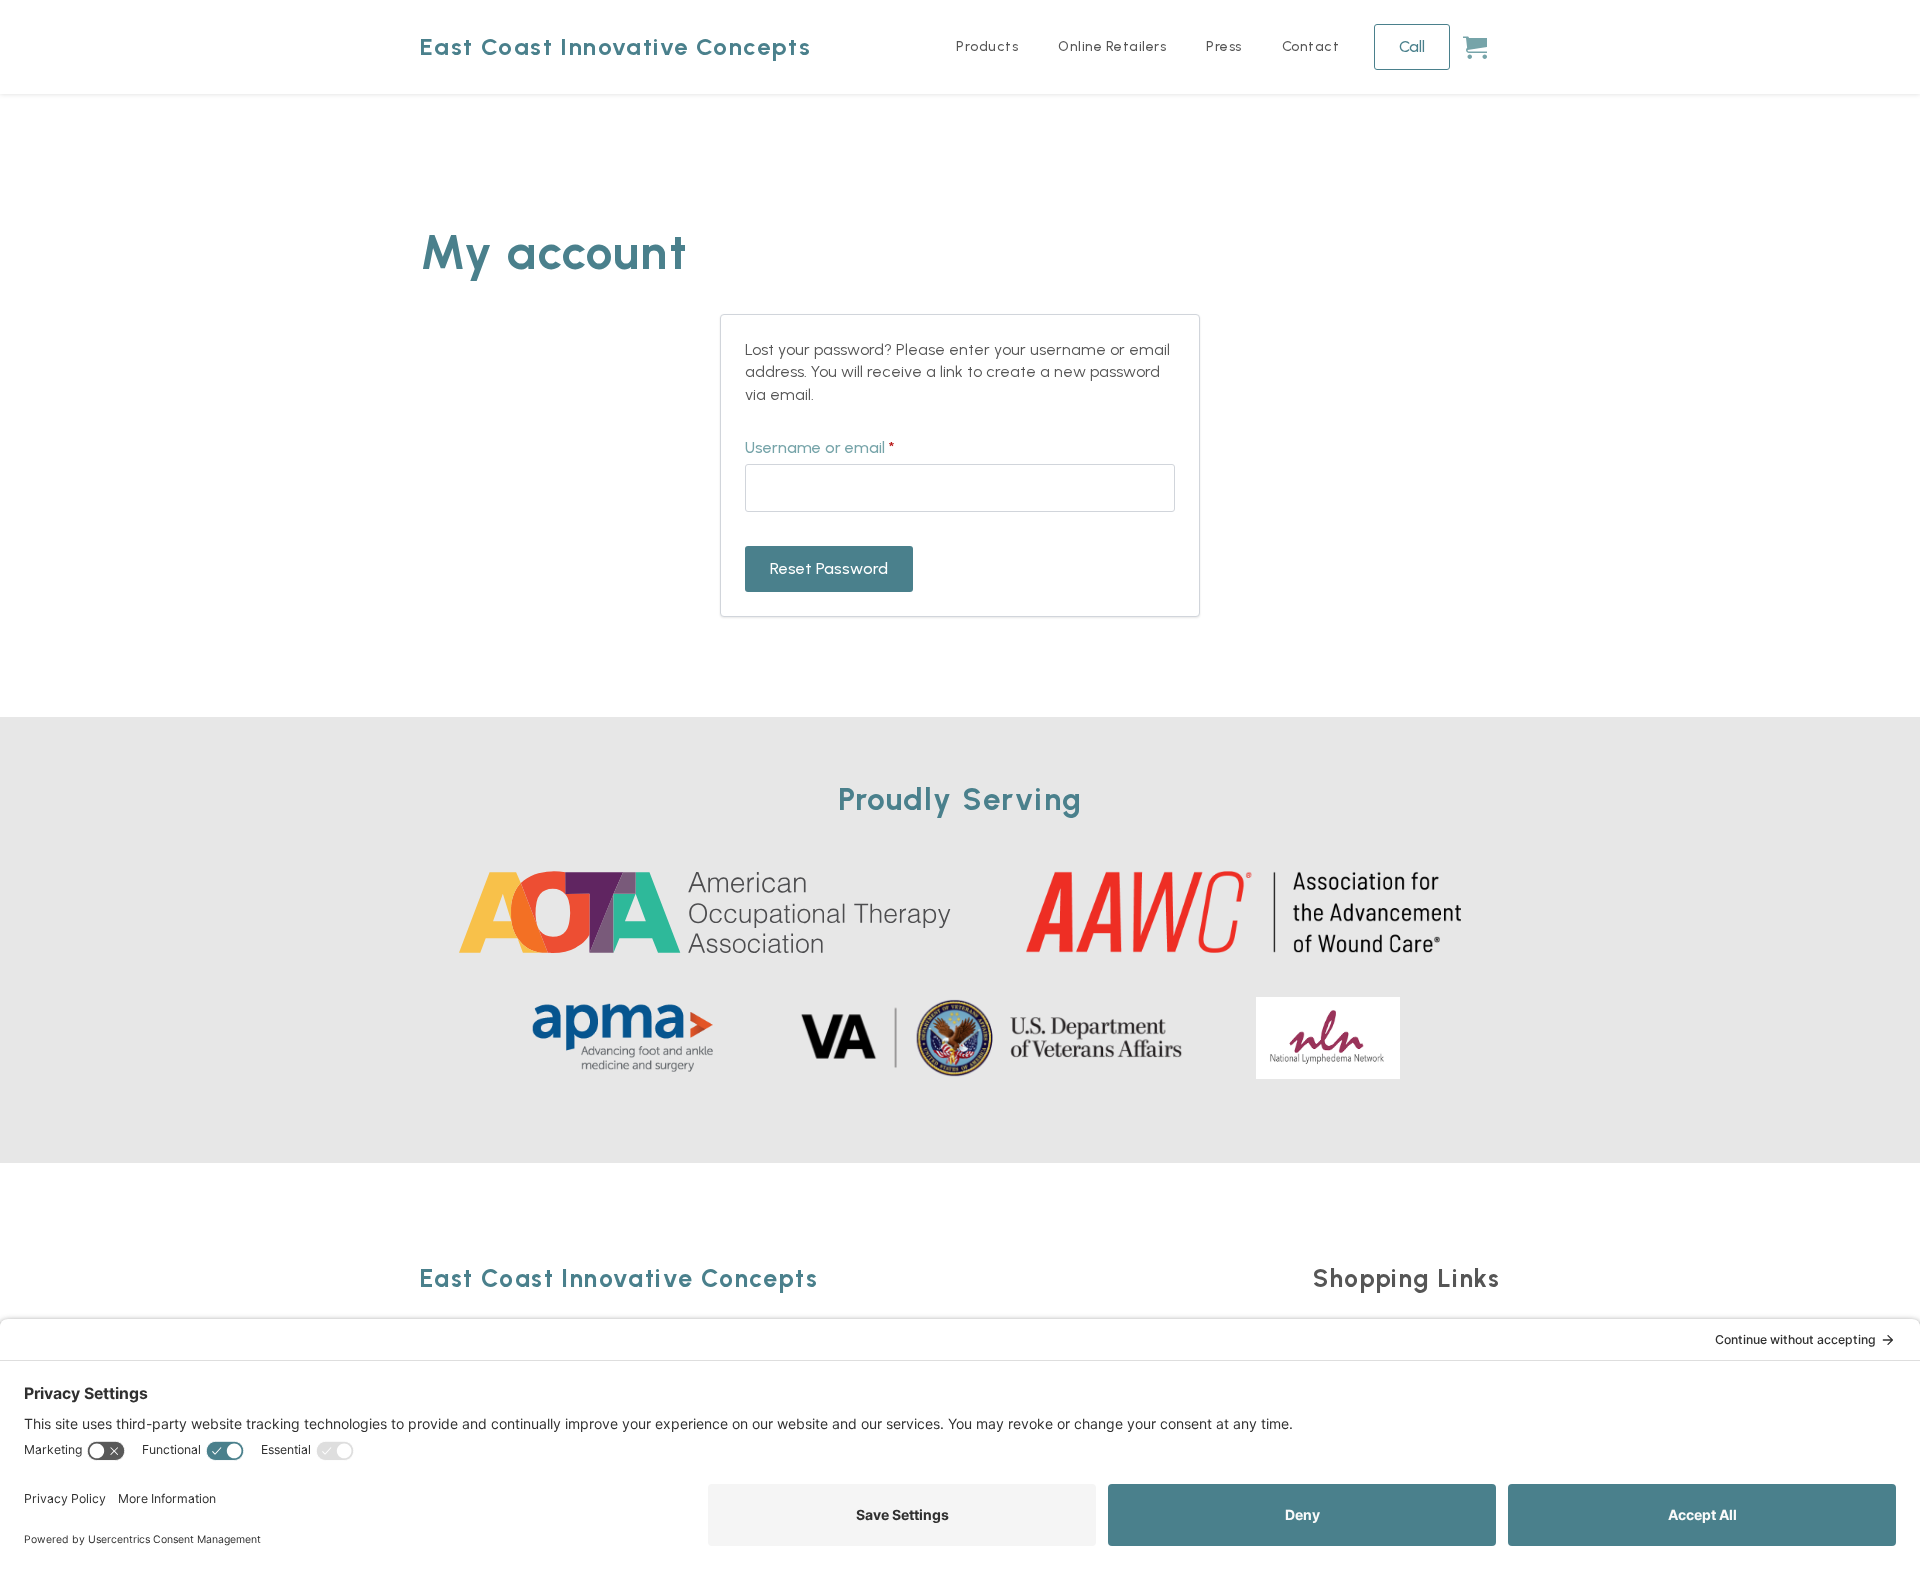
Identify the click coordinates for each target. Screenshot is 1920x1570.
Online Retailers (1112, 46)
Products (987, 46)
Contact (1311, 46)
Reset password (829, 568)
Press (1224, 46)
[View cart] (1475, 47)
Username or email (851, 448)
